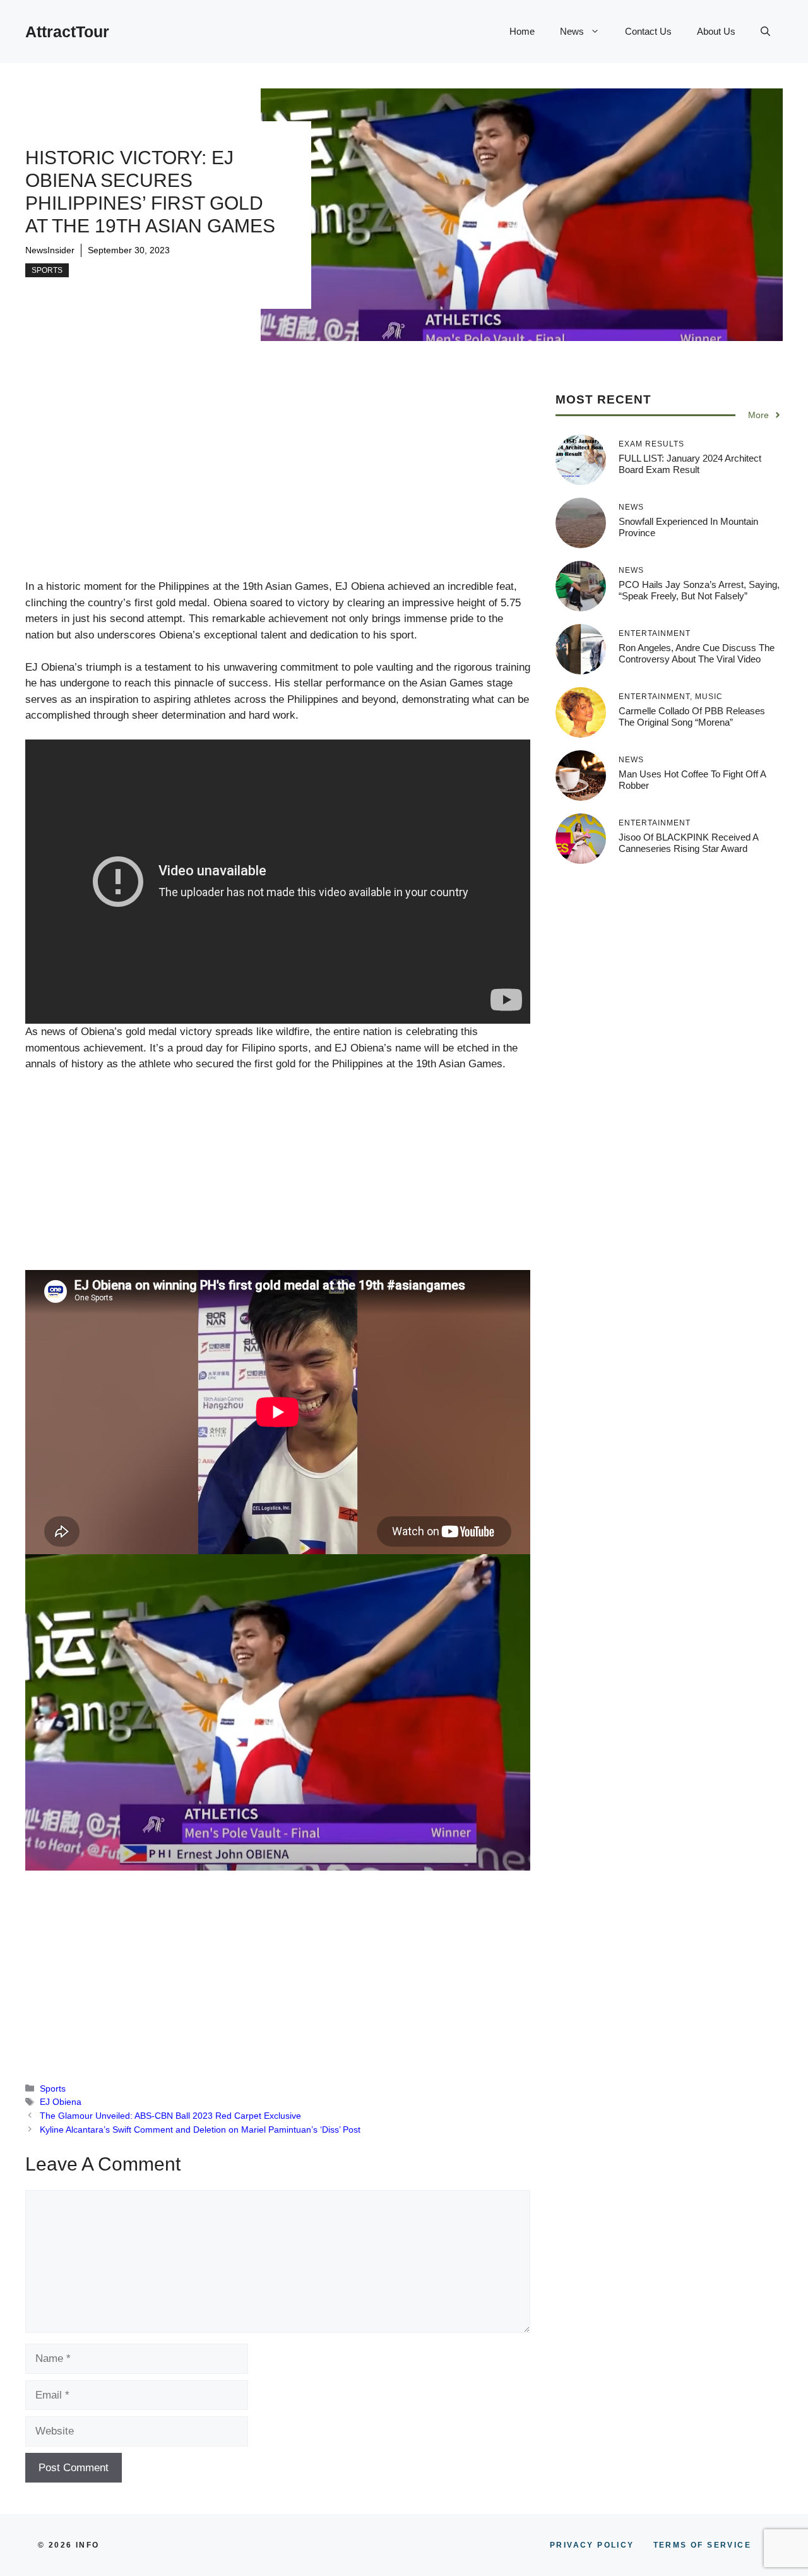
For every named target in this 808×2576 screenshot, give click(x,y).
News (572, 31)
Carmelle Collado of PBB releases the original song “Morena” (692, 716)
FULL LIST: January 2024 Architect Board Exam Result (690, 464)
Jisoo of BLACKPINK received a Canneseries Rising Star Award (688, 843)
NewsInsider (50, 250)
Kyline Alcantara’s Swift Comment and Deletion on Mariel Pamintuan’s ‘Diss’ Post (200, 2130)
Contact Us (648, 31)
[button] (765, 32)
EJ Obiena (61, 2102)
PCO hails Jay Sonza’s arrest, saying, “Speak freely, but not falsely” (699, 590)
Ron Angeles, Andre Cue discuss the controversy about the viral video (697, 653)
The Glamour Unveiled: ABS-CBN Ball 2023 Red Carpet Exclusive (170, 2116)
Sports (47, 270)
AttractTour (67, 32)
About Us (716, 31)
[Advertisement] (278, 485)
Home (522, 31)
